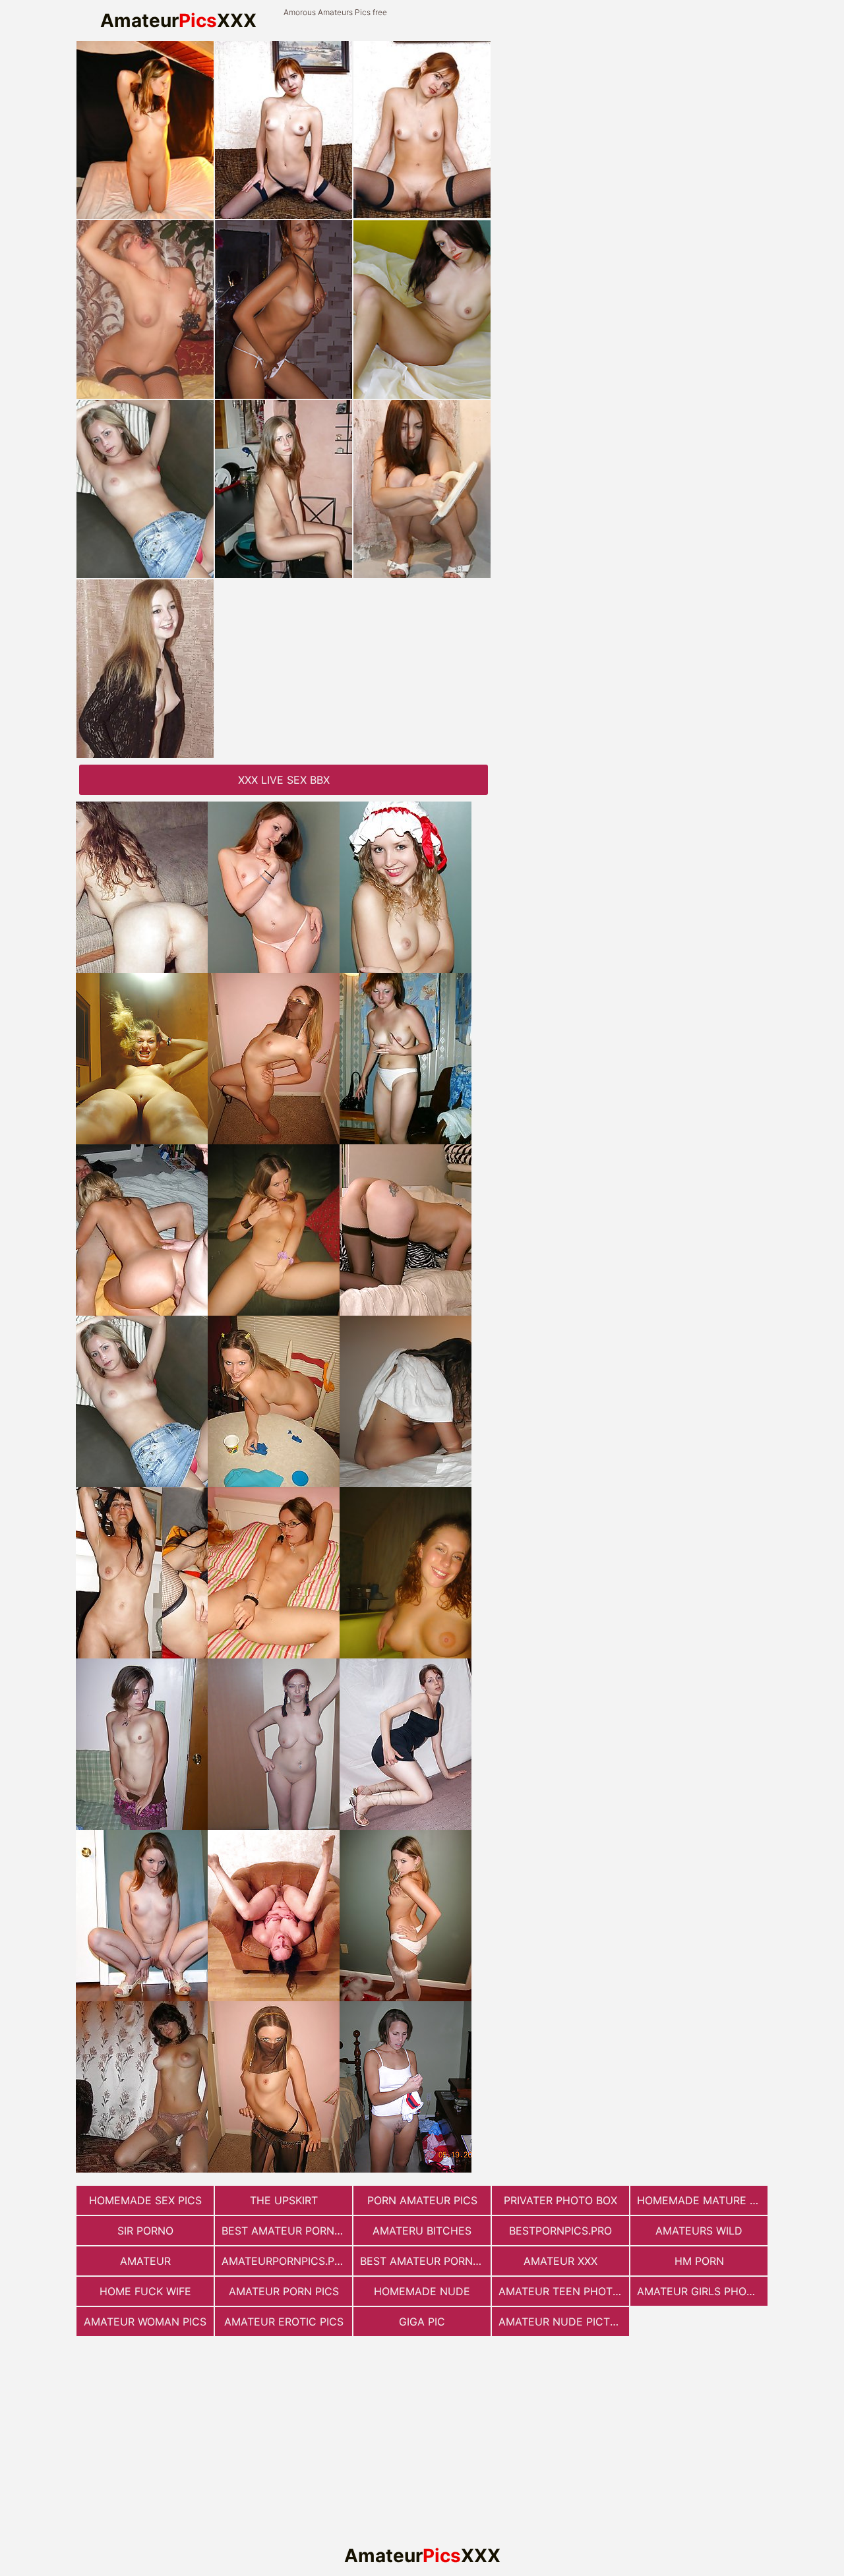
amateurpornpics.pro (285, 2261)
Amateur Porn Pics (284, 2291)
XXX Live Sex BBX (284, 780)
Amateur (145, 2261)
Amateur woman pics (145, 2322)
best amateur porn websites (287, 2231)
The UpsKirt (284, 2200)
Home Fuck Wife (145, 2291)
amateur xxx (560, 2261)
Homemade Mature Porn (702, 2200)
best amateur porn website (425, 2261)
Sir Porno (145, 2231)
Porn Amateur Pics (422, 2200)
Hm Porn (699, 2261)
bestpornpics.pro (560, 2231)
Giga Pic (422, 2322)
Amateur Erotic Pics (284, 2322)
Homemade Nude (422, 2291)
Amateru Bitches (422, 2231)
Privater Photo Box (560, 2200)
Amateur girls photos (702, 2291)
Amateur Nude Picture (564, 2322)
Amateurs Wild (699, 2231)
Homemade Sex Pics (145, 2200)
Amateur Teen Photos (563, 2291)
